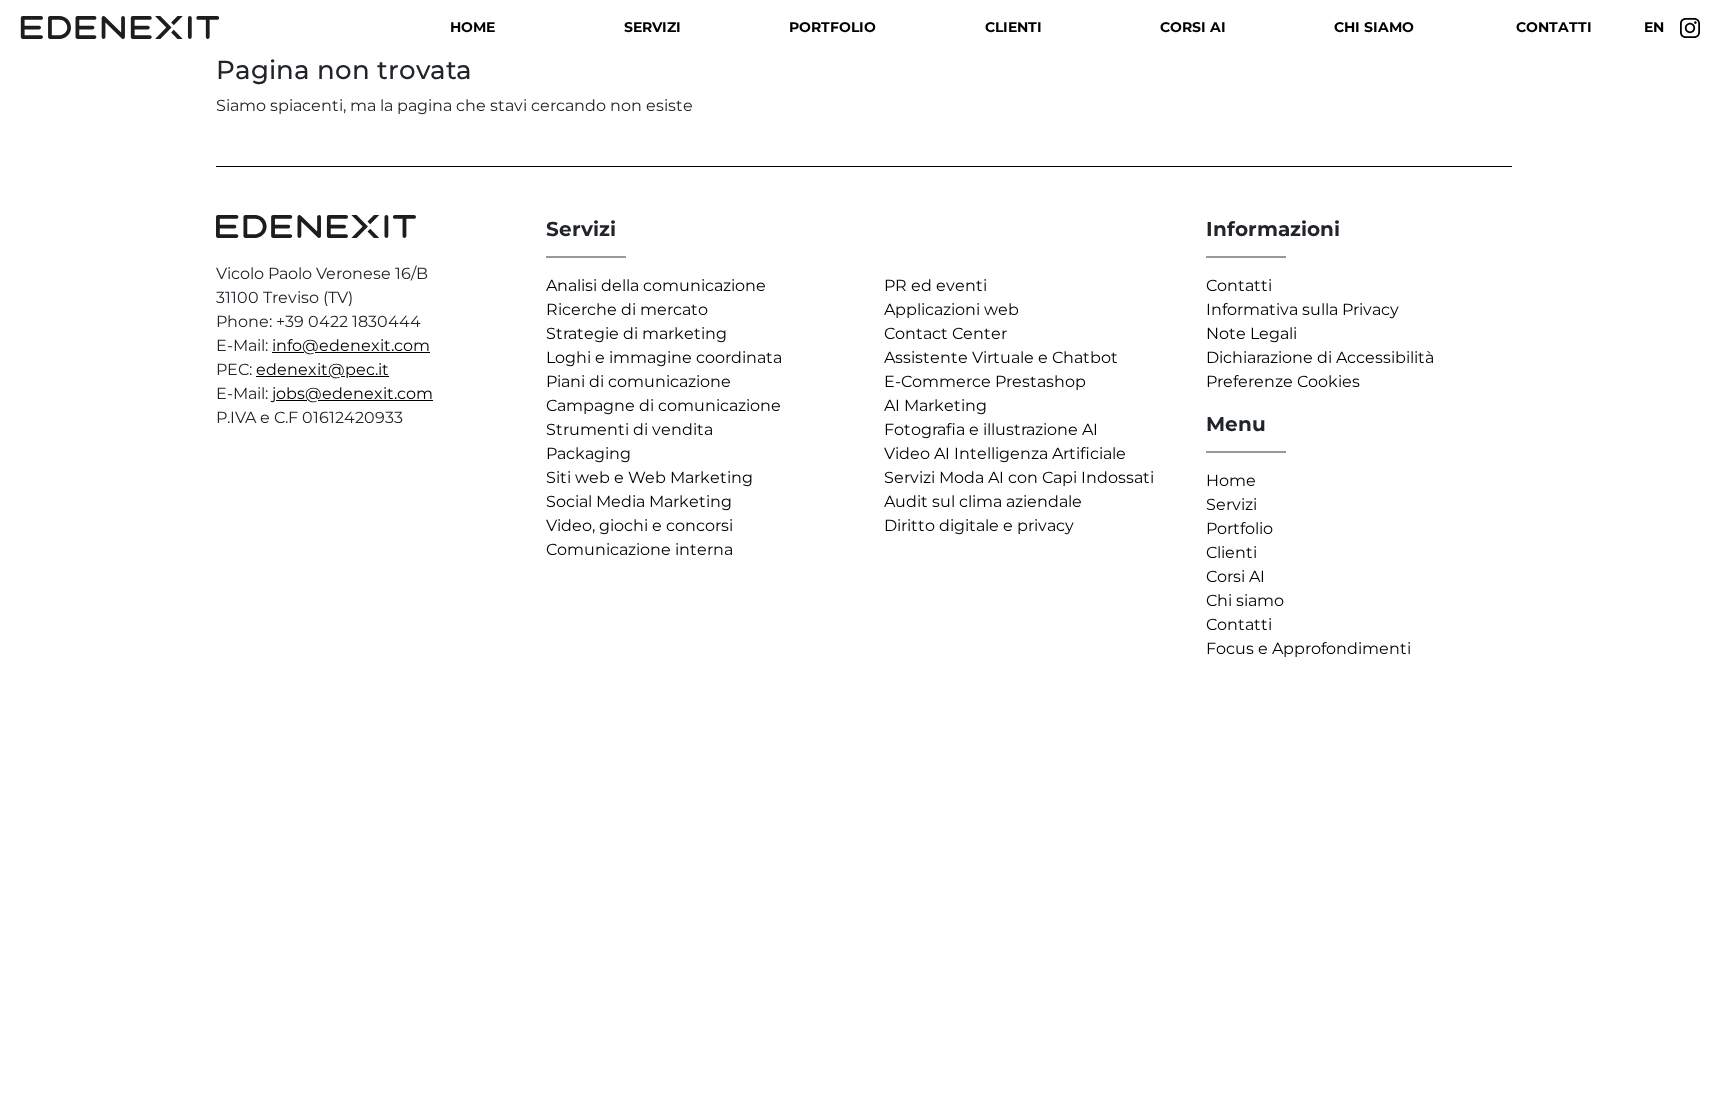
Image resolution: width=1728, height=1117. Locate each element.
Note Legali (1251, 333)
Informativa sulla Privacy (1302, 309)
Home (472, 27)
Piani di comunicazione (638, 381)
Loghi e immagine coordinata (664, 357)
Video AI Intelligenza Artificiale (1005, 453)
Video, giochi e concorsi (639, 525)
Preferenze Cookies (1283, 381)
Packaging (588, 453)
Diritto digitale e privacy (979, 525)
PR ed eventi (935, 285)
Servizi (652, 27)
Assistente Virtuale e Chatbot (1001, 357)
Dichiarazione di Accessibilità (1320, 357)
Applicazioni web (951, 309)
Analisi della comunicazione (656, 285)
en (1654, 27)
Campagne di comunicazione (663, 405)
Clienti (1013, 27)
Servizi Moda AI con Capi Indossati (1019, 477)
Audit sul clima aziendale (983, 501)
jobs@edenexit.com (352, 393)
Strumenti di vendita (629, 429)
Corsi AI (1193, 27)
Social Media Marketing (639, 501)
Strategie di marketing (636, 333)
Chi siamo (1374, 27)
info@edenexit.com (351, 345)
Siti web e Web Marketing (649, 477)
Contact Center (945, 333)
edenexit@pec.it (322, 369)
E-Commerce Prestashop (985, 381)
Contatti (1554, 27)
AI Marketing (935, 405)
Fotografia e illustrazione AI (991, 429)
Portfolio (832, 27)
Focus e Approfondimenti (1308, 648)
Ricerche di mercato (627, 309)
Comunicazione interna (639, 549)
